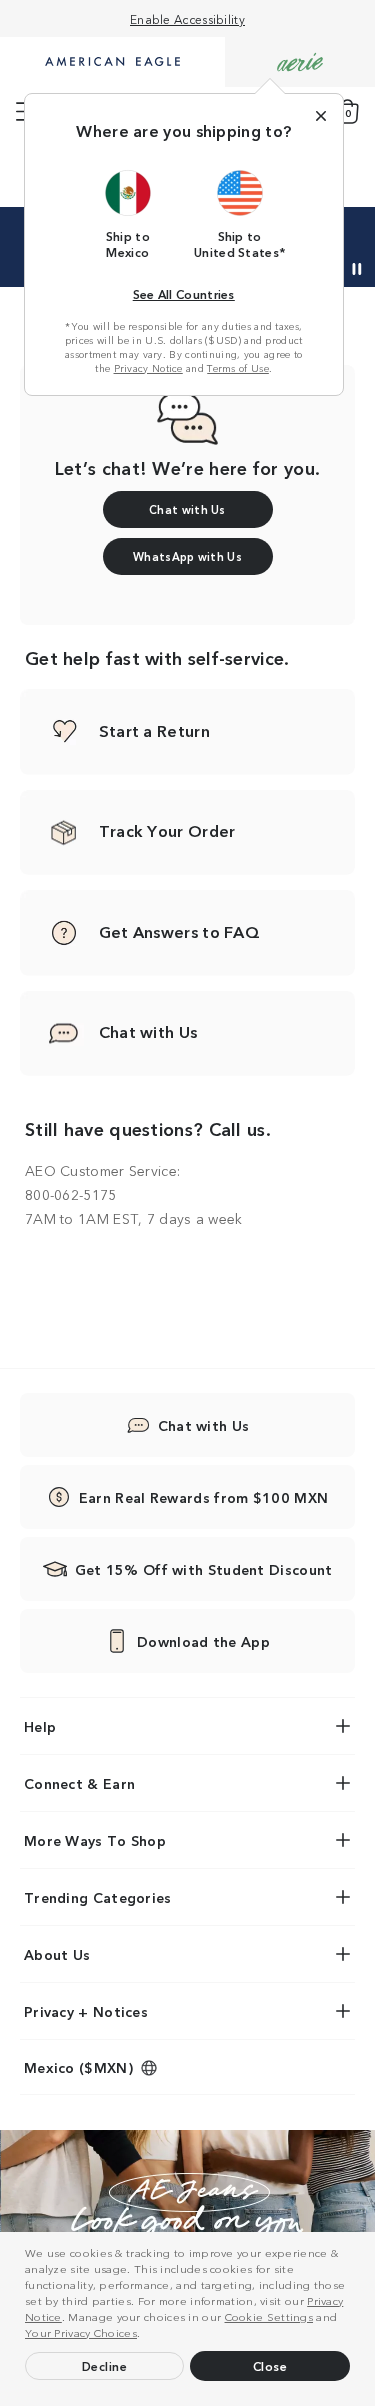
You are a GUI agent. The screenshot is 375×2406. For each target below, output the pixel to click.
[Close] (321, 116)
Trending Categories (98, 1897)
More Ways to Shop (95, 1840)
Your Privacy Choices (81, 2332)
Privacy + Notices (86, 2011)
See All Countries (184, 293)
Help (40, 1726)
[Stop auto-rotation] (357, 269)
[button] (146, 2335)
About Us (57, 1954)
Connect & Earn (79, 1783)
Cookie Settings (269, 2316)
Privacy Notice (148, 368)
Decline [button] (105, 2365)
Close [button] (270, 2365)
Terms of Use (238, 368)
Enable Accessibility (187, 18)
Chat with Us (204, 1425)
